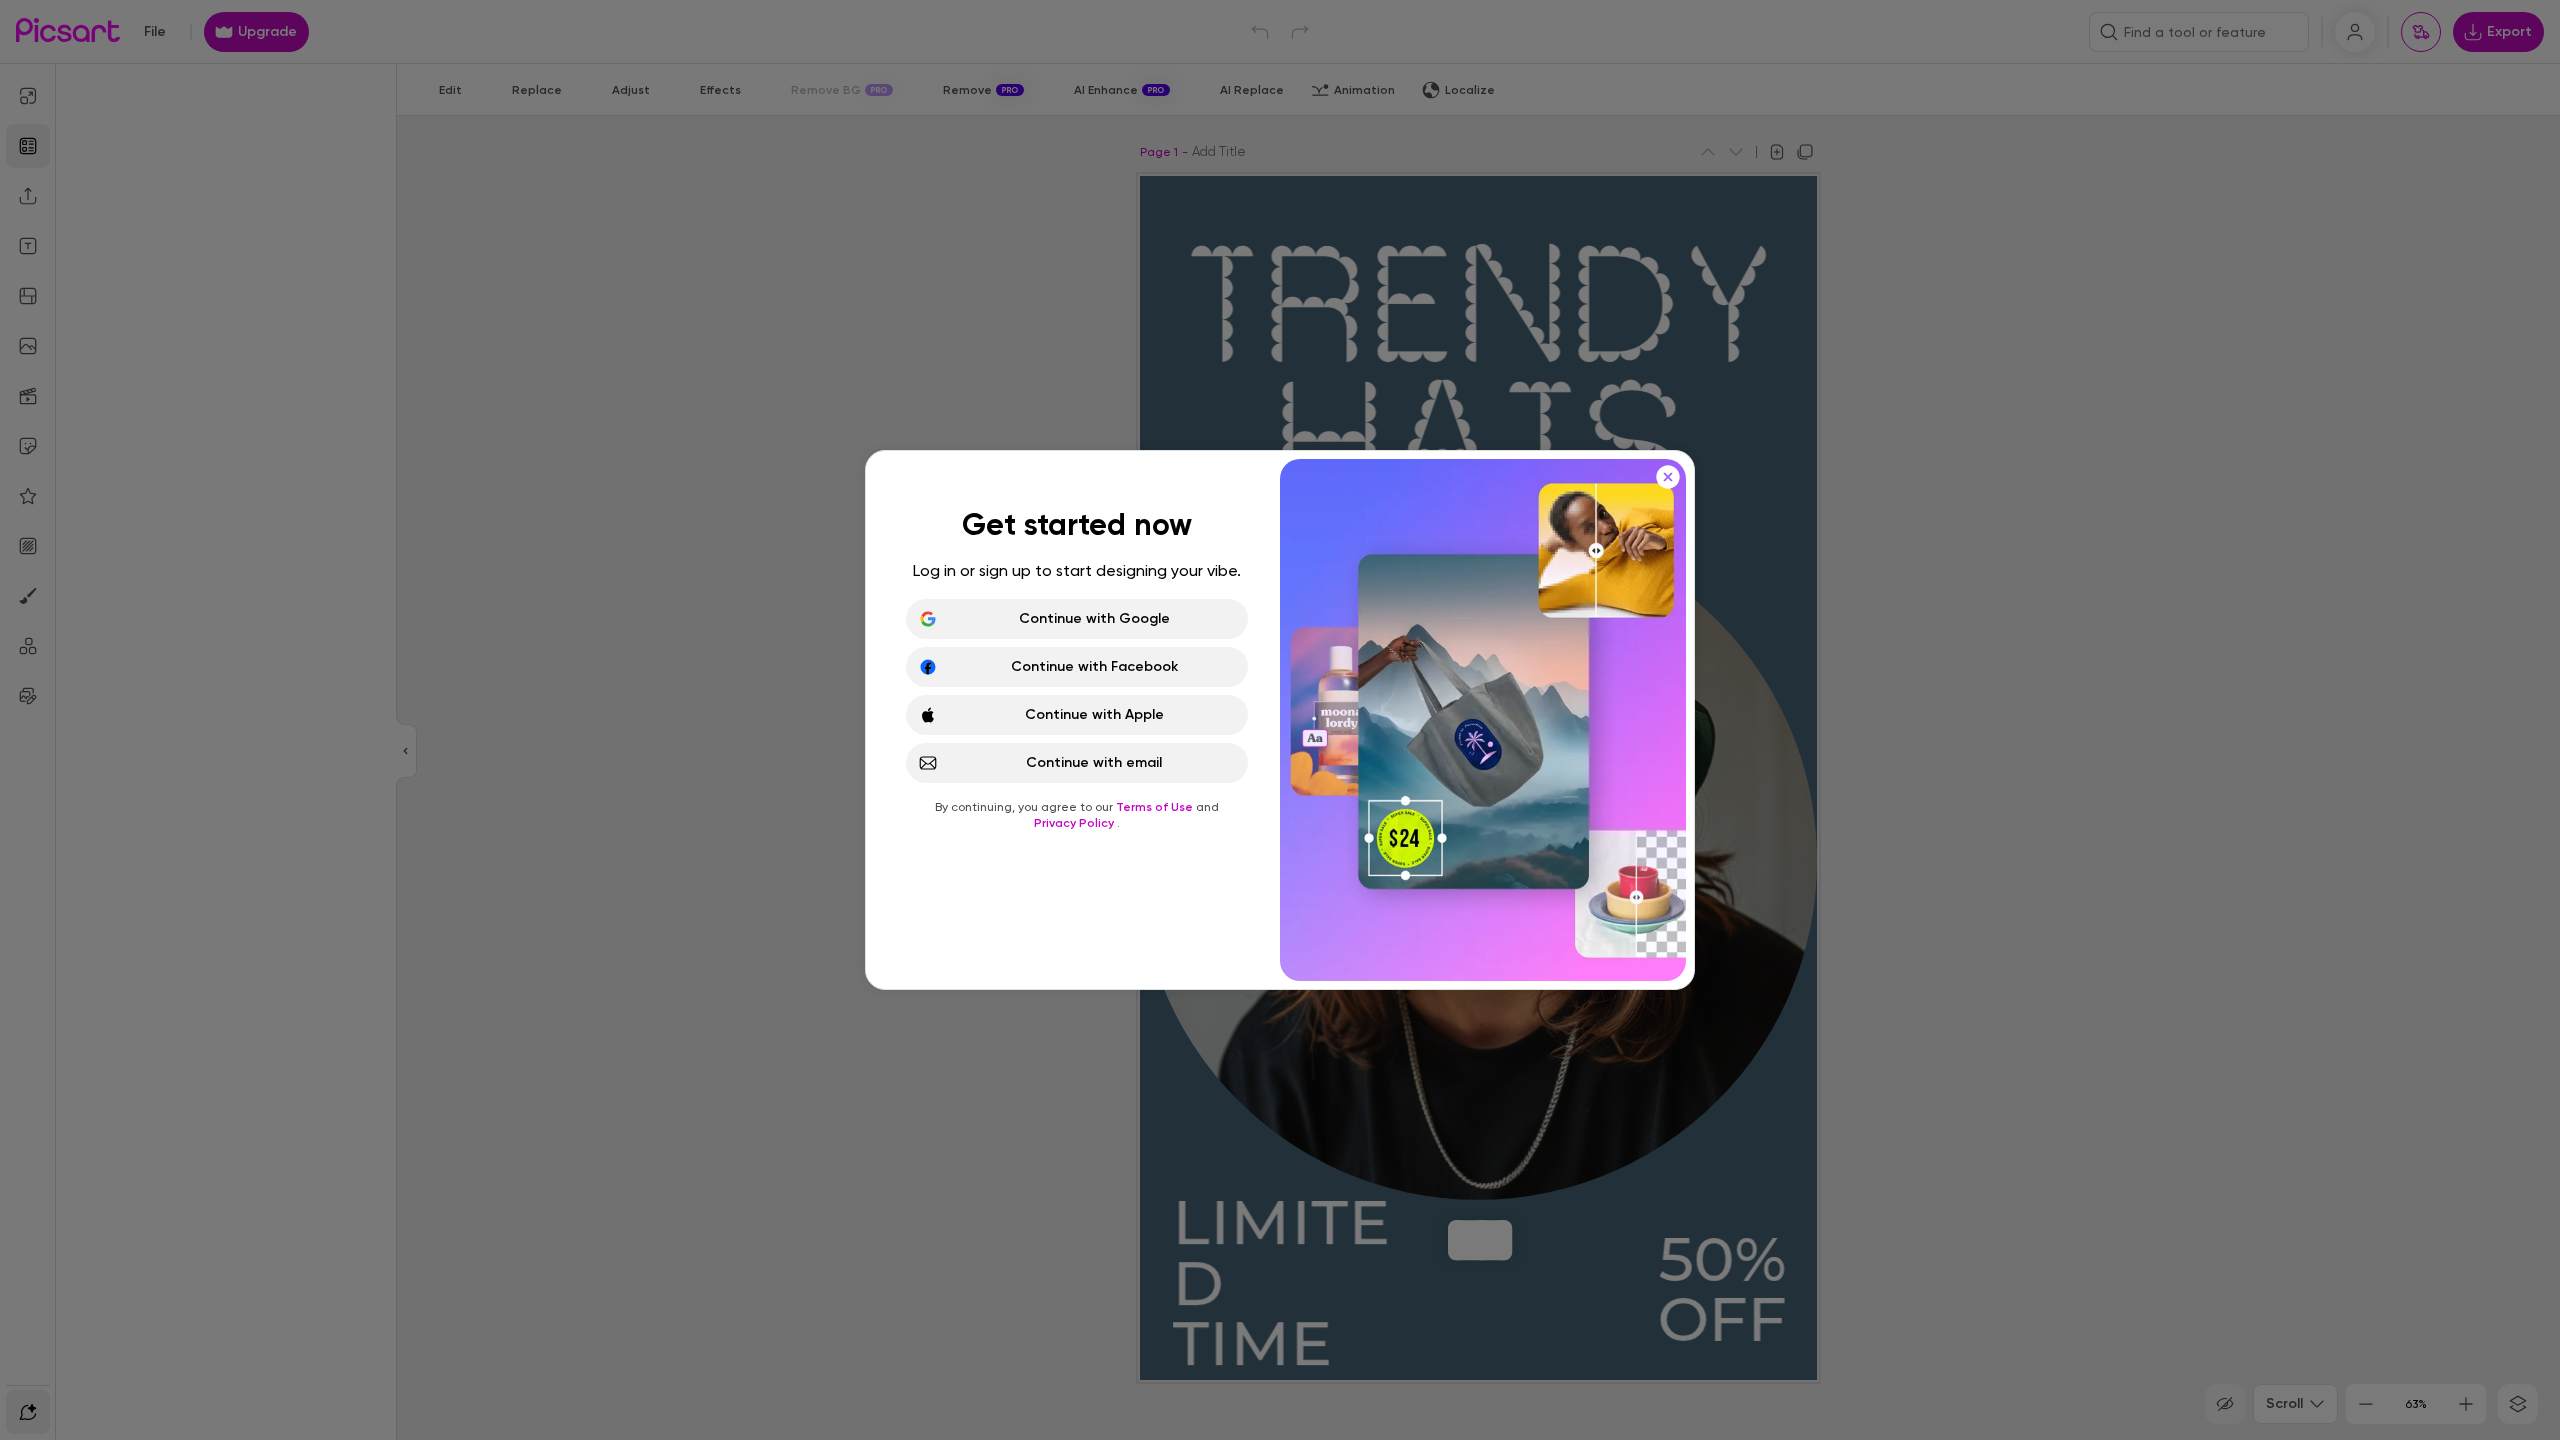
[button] (1280, 720)
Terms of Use (1156, 807)
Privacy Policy (1075, 823)
